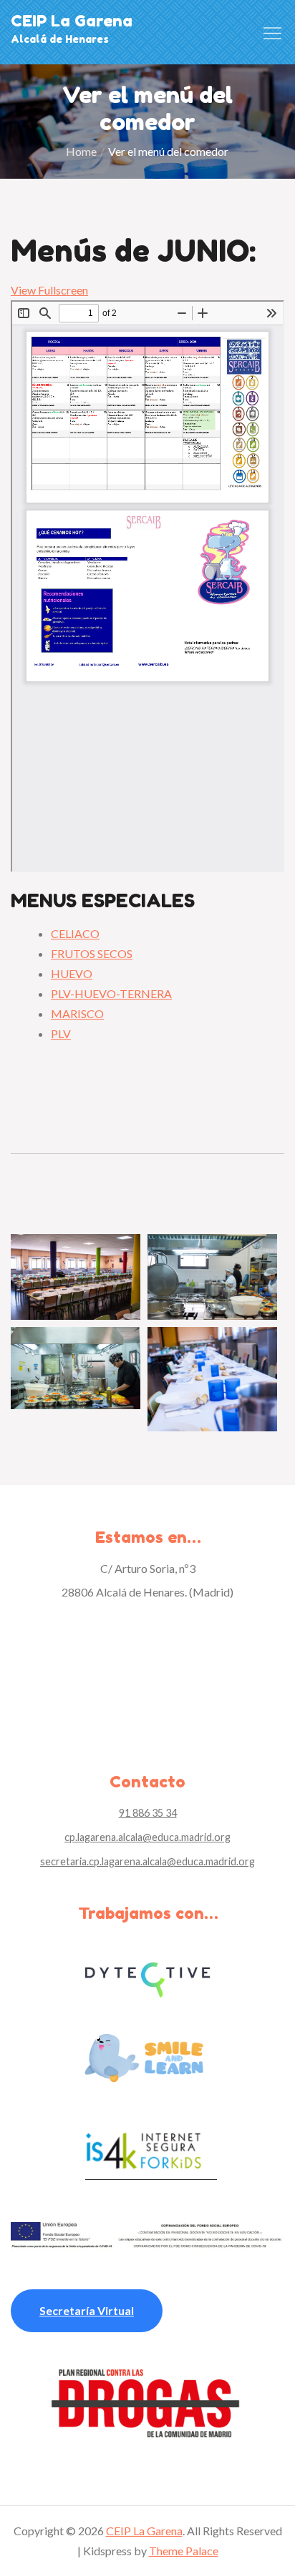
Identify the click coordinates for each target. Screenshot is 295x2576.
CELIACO (75, 933)
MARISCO (77, 1013)
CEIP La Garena (72, 21)
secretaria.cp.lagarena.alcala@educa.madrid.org (147, 1861)
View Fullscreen (49, 290)
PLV (61, 1033)
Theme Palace (184, 2551)
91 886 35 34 (148, 1813)
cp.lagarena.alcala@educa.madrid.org (147, 1837)
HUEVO (72, 973)
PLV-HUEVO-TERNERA (111, 993)
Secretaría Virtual (87, 2310)
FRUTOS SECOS (92, 953)
